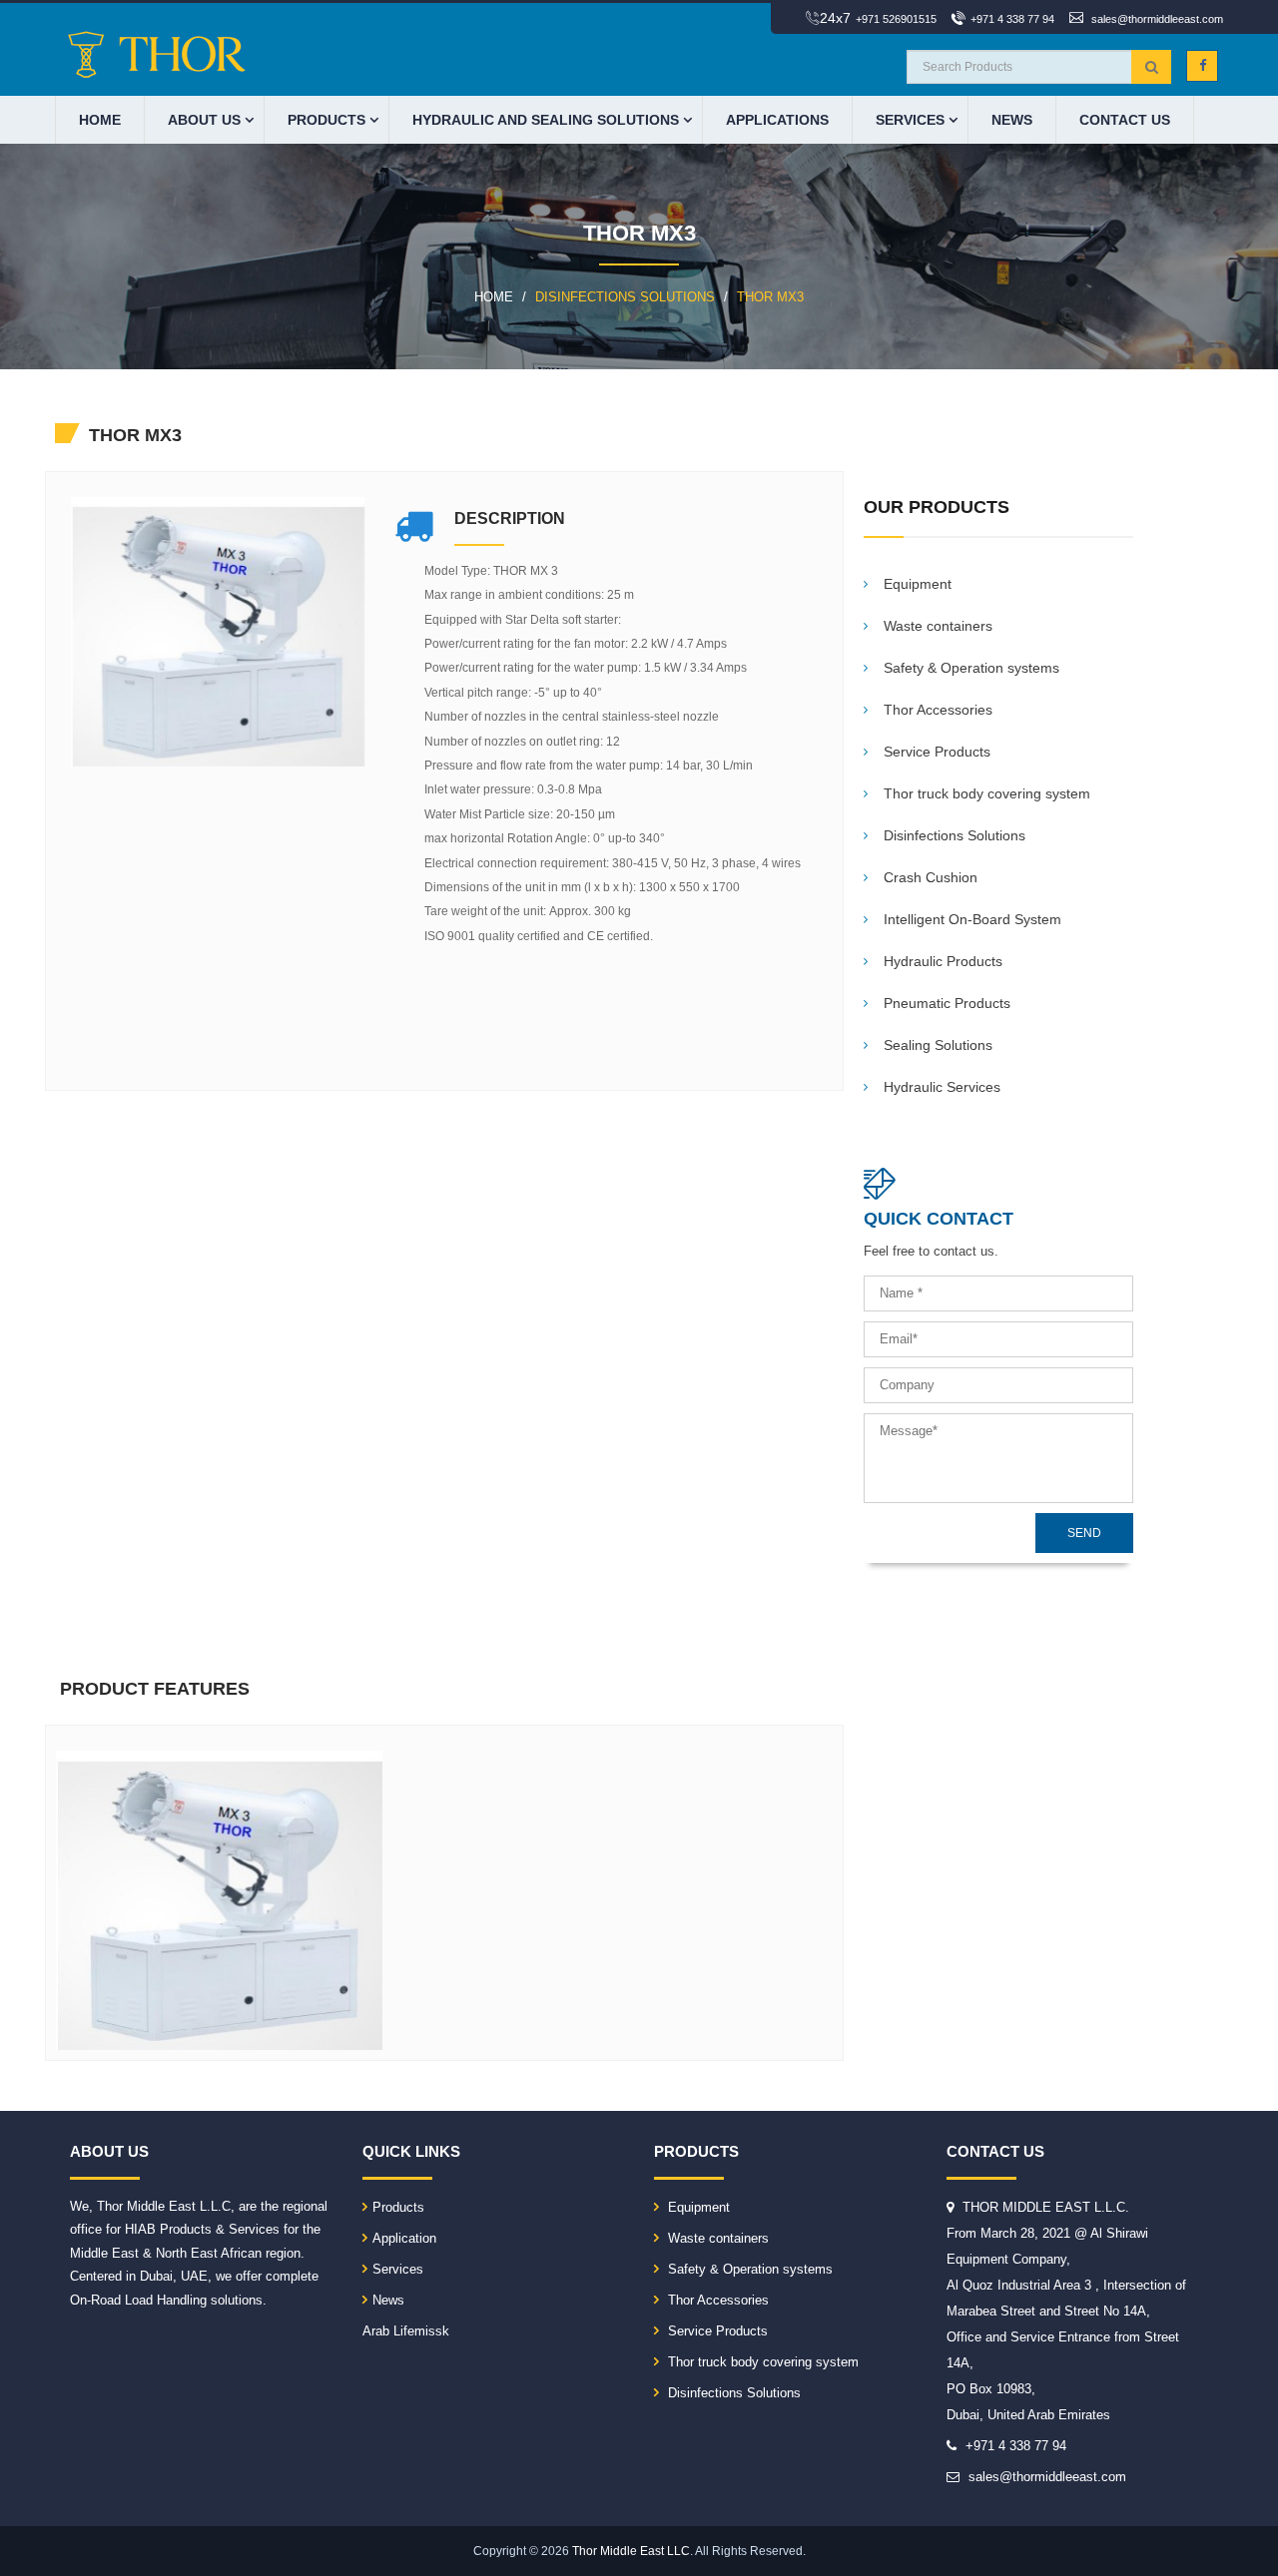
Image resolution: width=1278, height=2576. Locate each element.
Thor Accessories (716, 2300)
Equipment (697, 2207)
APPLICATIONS (777, 120)
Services (910, 120)
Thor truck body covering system (761, 2362)
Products (398, 2207)
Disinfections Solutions (732, 2393)
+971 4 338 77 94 (1012, 19)
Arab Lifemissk (406, 2331)
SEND (1084, 1533)
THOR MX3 (770, 297)
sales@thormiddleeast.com (1157, 19)
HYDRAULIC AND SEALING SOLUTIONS (546, 120)
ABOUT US (204, 120)
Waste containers (716, 2238)
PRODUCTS (326, 120)
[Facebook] (1202, 66)
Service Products (716, 2331)
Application (404, 2238)
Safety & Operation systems (748, 2269)
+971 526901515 (896, 19)
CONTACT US (1125, 120)
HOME (100, 120)
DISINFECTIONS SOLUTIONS (625, 297)
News (1012, 120)
